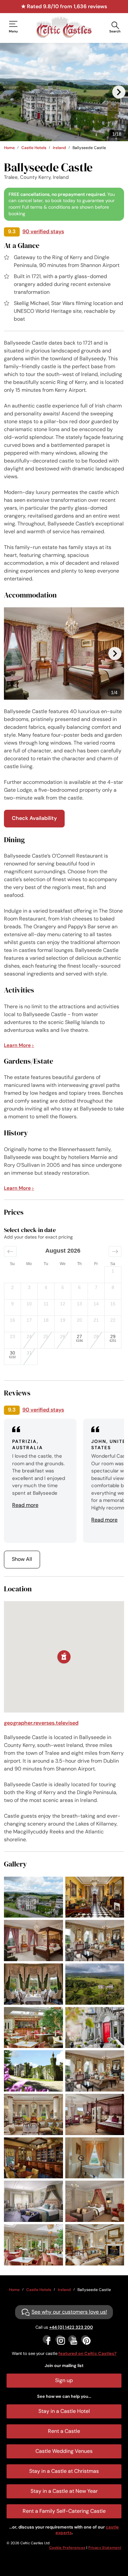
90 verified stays (43, 231)
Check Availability (34, 818)
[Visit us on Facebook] (47, 2339)
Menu (13, 31)
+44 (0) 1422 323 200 (71, 2327)
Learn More (17, 1045)
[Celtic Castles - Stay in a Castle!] (64, 27)
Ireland (59, 148)
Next (119, 92)
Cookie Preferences (67, 2548)
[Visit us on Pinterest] (85, 2339)
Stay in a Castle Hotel (64, 2411)
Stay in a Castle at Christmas (64, 2471)
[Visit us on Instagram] (60, 2339)
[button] (10, 1251)
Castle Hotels (34, 148)
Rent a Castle (64, 2431)
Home (9, 148)
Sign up (64, 2380)
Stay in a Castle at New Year (64, 2491)
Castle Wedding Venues (64, 2451)
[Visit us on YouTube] (72, 2339)
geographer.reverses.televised (41, 1723)
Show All (22, 1559)
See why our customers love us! (69, 2312)
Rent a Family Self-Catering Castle (64, 2511)
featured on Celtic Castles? (87, 2353)
